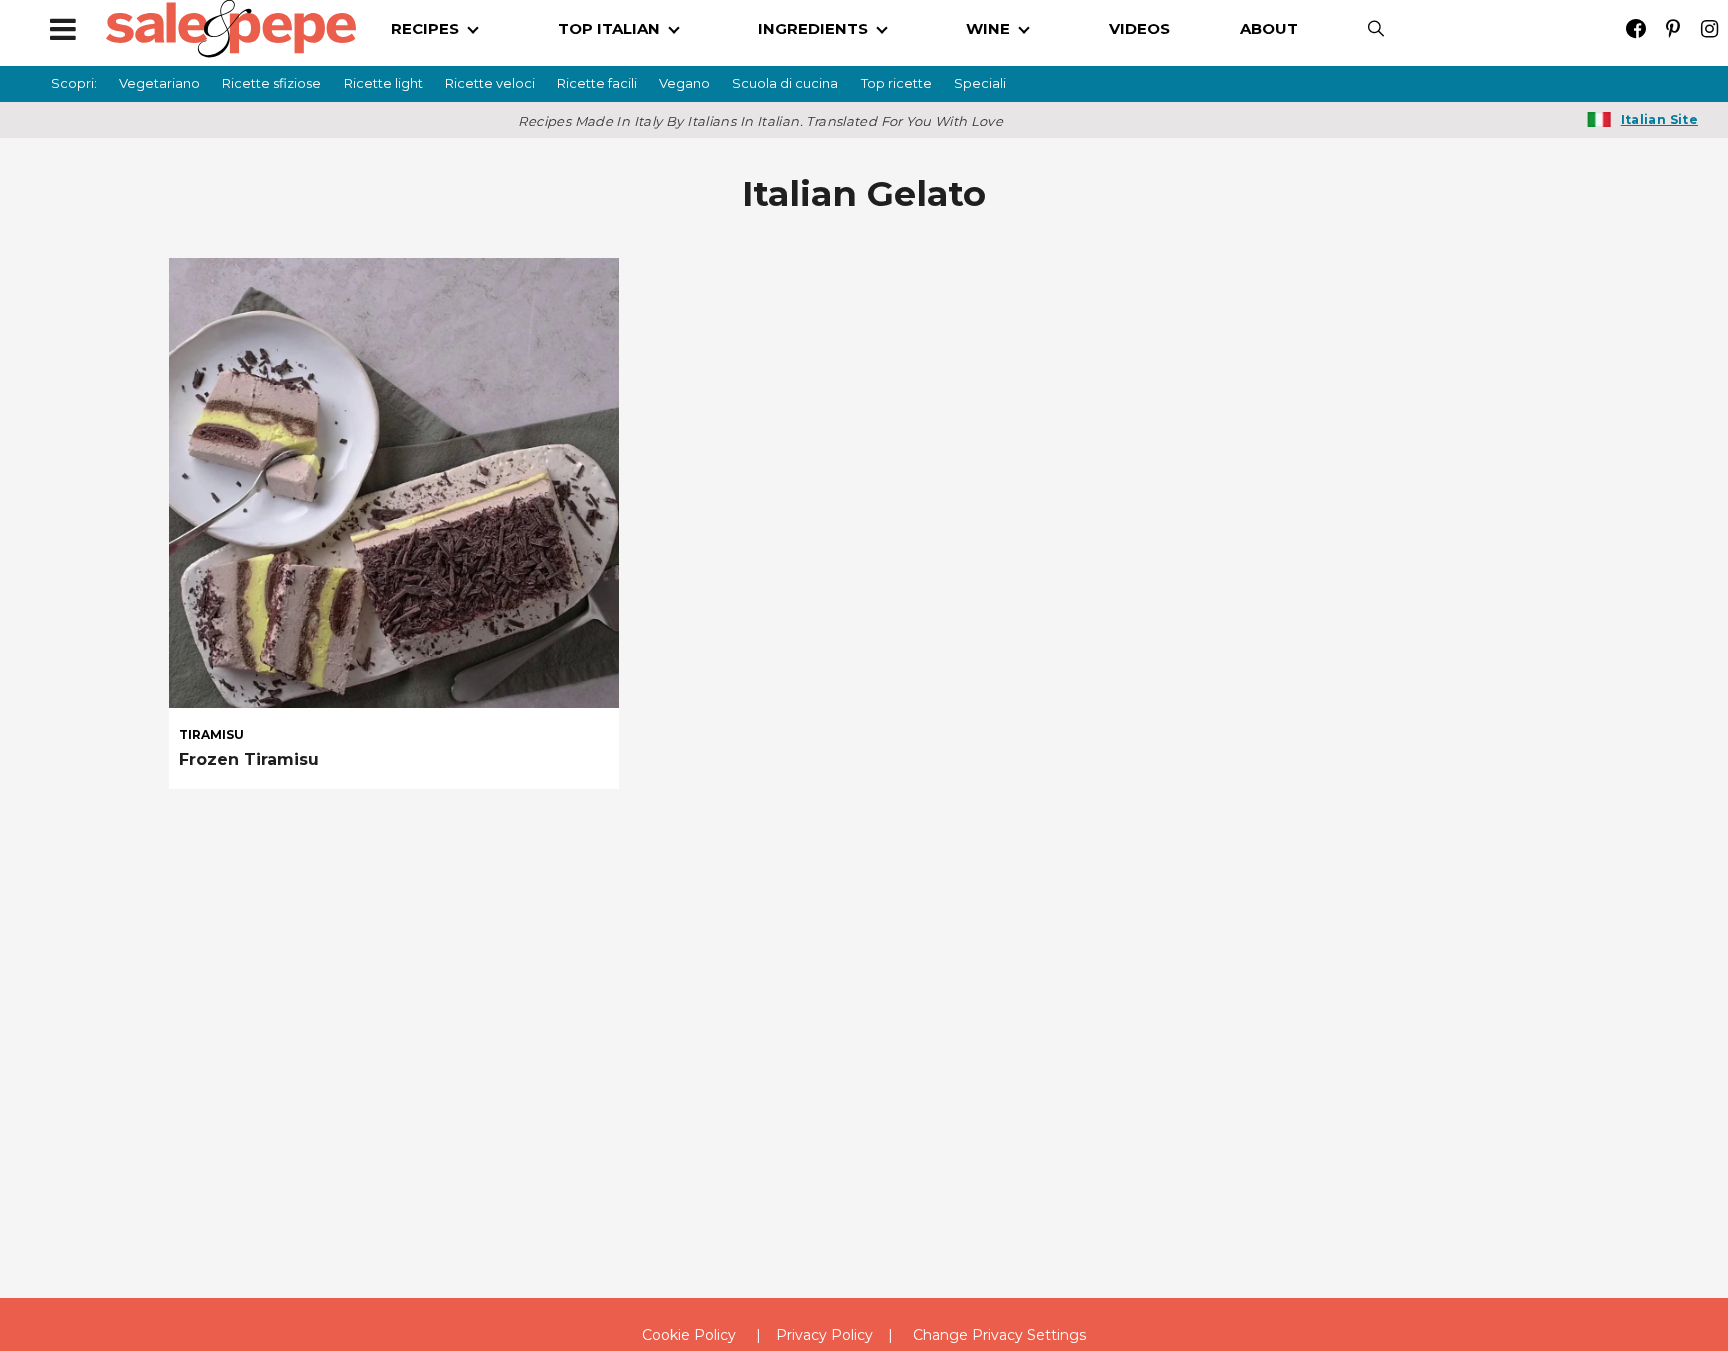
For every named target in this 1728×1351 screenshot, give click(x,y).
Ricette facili (597, 83)
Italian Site (1659, 119)
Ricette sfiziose (271, 83)
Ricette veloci (490, 83)
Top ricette (896, 83)
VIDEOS (1139, 28)
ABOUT (1269, 28)
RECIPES (425, 28)
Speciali (980, 83)
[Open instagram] (1709, 28)
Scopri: (74, 83)
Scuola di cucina (785, 83)
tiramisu (211, 735)
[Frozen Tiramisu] (394, 480)
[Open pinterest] (1672, 28)
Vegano (684, 83)
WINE (988, 28)
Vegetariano (159, 83)
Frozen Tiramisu (249, 759)
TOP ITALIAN (609, 28)
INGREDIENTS (813, 28)
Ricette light (383, 83)
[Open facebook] (1635, 28)
